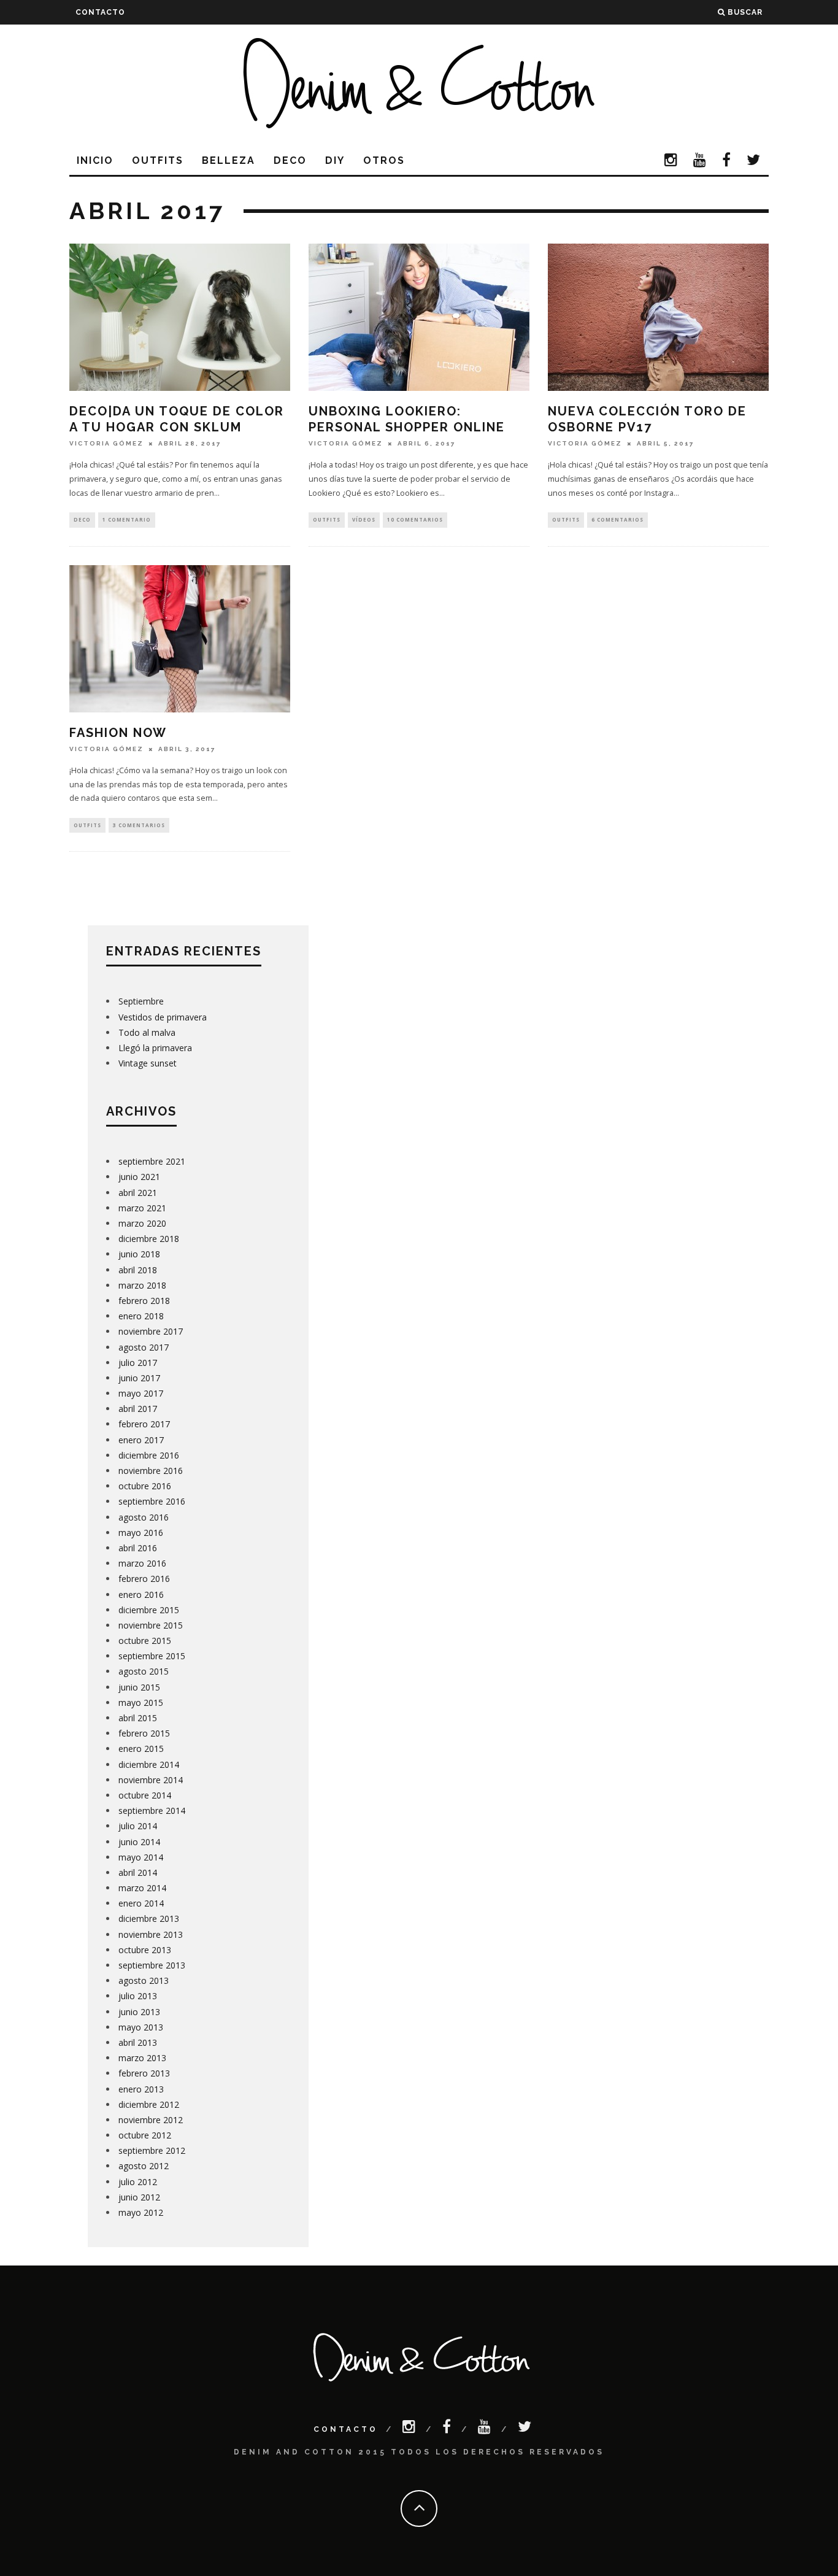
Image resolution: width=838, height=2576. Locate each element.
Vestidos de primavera (163, 1017)
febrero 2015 (144, 1733)
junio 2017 (139, 1378)
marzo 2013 (142, 2058)
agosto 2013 (144, 1980)
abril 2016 (138, 1548)
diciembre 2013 (149, 1919)
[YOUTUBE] (700, 161)
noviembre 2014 (151, 1780)
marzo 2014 (142, 1888)
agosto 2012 (144, 2166)
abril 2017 (138, 1409)
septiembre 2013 (152, 1965)
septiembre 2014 (152, 1811)
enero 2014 (141, 1903)
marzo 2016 (142, 1563)
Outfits (158, 160)
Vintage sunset (148, 1063)
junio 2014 (139, 1842)
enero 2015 (141, 1749)
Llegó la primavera (155, 1048)
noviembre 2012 (151, 2120)
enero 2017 (141, 1440)
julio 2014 (138, 1826)
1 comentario (127, 519)
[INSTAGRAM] (671, 161)
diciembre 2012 (149, 2104)
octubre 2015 (145, 1641)
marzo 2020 (142, 1223)
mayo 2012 (141, 2212)
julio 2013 (138, 1996)
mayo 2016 (141, 1533)
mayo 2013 (141, 2027)
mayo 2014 (141, 1857)
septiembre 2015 (152, 1656)
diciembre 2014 (149, 1764)
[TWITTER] (754, 161)
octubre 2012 (145, 2135)
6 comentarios (617, 519)
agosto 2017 (144, 1347)
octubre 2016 (145, 1486)
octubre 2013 (145, 1950)
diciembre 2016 (149, 1455)
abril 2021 (138, 1193)
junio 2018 (139, 1254)
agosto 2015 (144, 1671)
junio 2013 (139, 2012)
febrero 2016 (144, 1579)
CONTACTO (100, 12)
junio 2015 (139, 1687)
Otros (384, 160)
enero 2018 (141, 1316)
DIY (335, 160)
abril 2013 (138, 2042)
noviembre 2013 (151, 1934)
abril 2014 (138, 1872)
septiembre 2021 (152, 1161)
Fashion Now (118, 733)
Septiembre (141, 1001)
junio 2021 (139, 1177)
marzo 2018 (142, 1285)
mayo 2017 (141, 1393)
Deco (290, 160)
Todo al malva (147, 1032)
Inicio (95, 160)
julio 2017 (138, 1363)
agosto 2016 (144, 1517)
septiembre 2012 (152, 2150)
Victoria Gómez (106, 443)
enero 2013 (141, 2089)
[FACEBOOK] (727, 161)
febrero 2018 (144, 1301)
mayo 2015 (141, 1703)
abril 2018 (138, 1270)
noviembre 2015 (151, 1625)
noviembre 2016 (151, 1471)
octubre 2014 (145, 1795)
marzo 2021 (142, 1208)
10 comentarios (415, 519)
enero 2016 (141, 1595)
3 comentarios (139, 825)
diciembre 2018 (149, 1239)
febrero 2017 (144, 1424)
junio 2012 (139, 2197)
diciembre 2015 (149, 1610)
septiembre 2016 (152, 1501)
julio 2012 (138, 2182)
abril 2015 (138, 1718)
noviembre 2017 (151, 1331)
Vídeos (364, 519)
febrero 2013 (144, 2073)
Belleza (229, 160)
